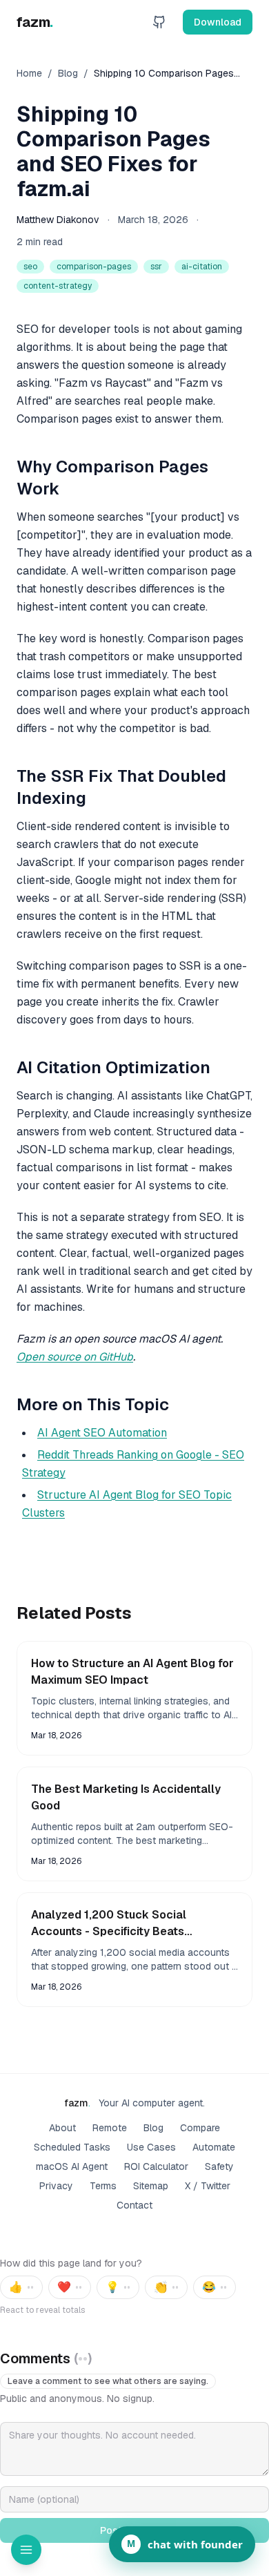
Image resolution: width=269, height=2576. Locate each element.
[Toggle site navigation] (26, 2550)
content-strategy (58, 286)
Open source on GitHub (75, 1357)
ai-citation (202, 267)
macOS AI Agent (72, 2166)
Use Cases (151, 2147)
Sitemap (151, 2186)
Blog (68, 73)
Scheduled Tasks (72, 2147)
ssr (156, 267)
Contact (134, 2205)
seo (30, 267)
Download (218, 22)
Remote (110, 2128)
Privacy (56, 2186)
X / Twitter (208, 2186)
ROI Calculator (156, 2166)
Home (29, 73)
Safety (219, 2166)
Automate (214, 2147)
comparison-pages (94, 267)
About (62, 2128)
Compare (200, 2128)
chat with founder (185, 2544)
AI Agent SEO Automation (102, 1433)
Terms (103, 2186)
